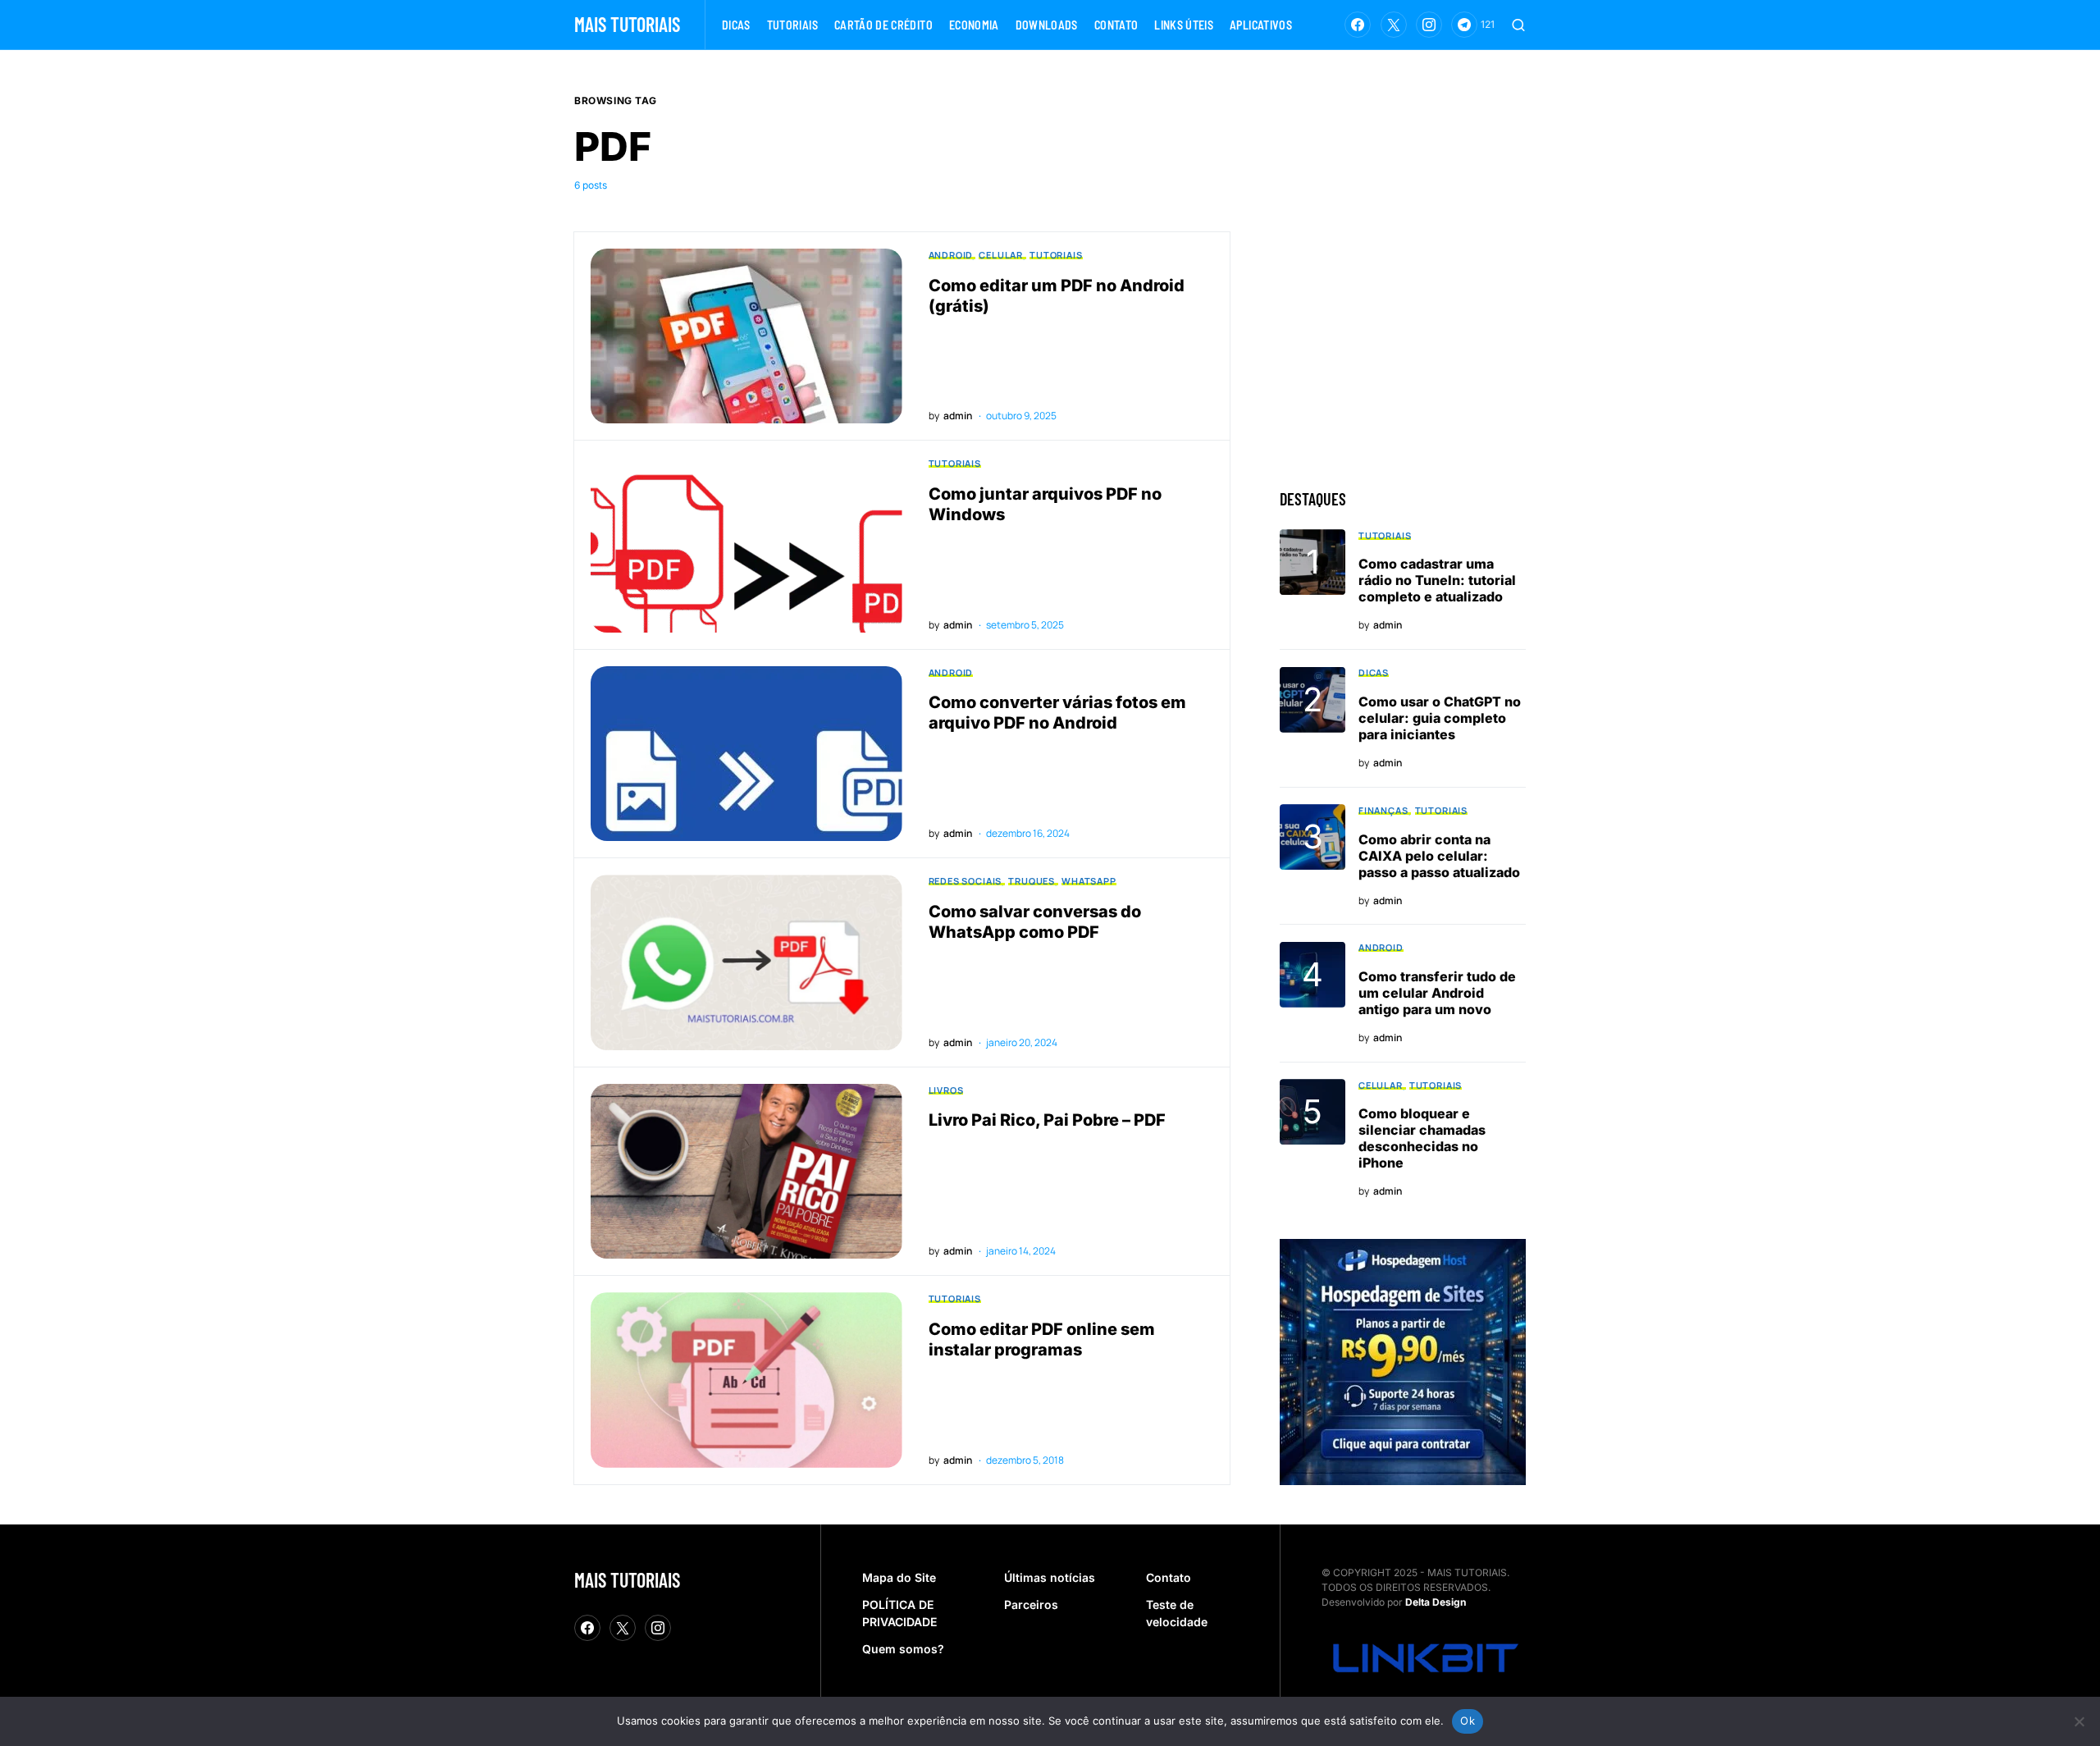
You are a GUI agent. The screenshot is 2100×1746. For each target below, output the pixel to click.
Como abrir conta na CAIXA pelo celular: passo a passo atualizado (1439, 856)
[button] (1518, 25)
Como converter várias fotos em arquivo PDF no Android (1057, 713)
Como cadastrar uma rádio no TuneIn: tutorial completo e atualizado (1437, 581)
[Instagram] (1429, 25)
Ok (1468, 1721)
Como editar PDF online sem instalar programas (1042, 1339)
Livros (946, 1090)
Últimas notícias (1050, 1577)
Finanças (1383, 810)
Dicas (1374, 673)
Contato (1169, 1577)
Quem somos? (903, 1649)
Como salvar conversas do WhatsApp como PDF (1035, 922)
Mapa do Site (899, 1577)
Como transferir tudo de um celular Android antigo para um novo (1437, 993)
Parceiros (1031, 1604)
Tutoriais (1056, 255)
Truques (1032, 881)
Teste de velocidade (1177, 1613)
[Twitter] (1394, 25)
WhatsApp (1089, 881)
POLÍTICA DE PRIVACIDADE (899, 1613)
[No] (2079, 1721)
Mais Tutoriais (627, 24)
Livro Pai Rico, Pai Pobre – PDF (1047, 1120)
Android (951, 255)
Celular (1001, 255)
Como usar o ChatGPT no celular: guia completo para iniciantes (1440, 718)
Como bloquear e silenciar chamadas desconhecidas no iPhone (1422, 1139)
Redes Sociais (966, 881)
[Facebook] (1358, 25)
